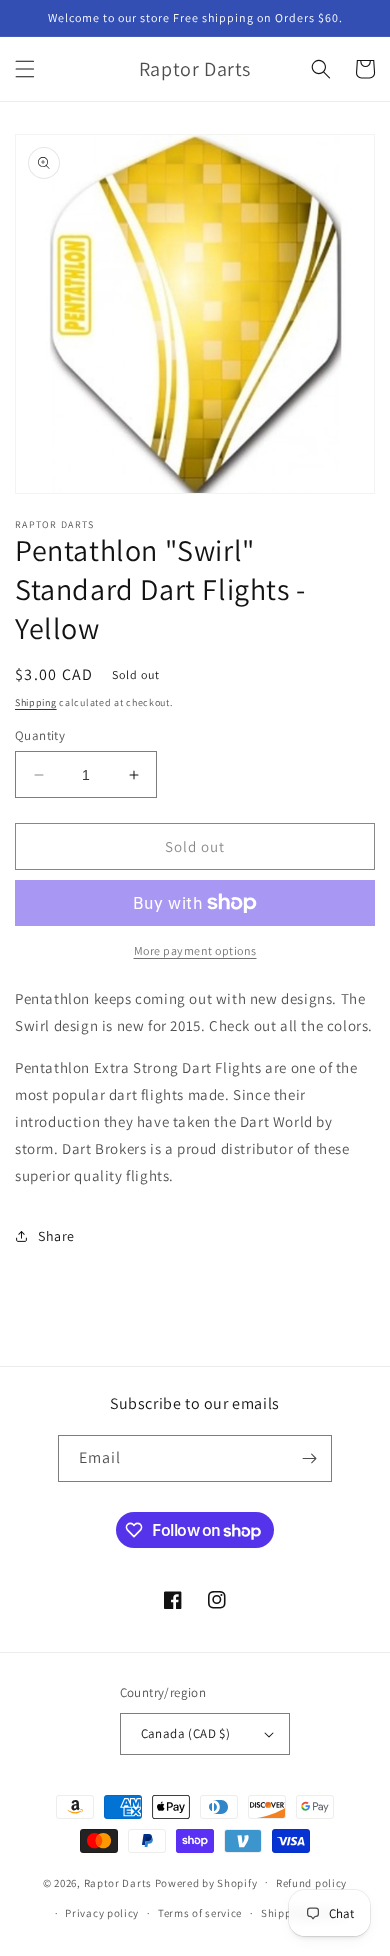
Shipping (36, 702)
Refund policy (311, 1883)
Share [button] (56, 1236)
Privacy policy (102, 1913)
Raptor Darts (118, 1882)
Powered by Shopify (206, 1882)
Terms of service (200, 1913)
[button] (25, 69)
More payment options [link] (195, 950)
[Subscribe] (309, 1458)
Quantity (40, 735)
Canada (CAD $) (186, 1733)
